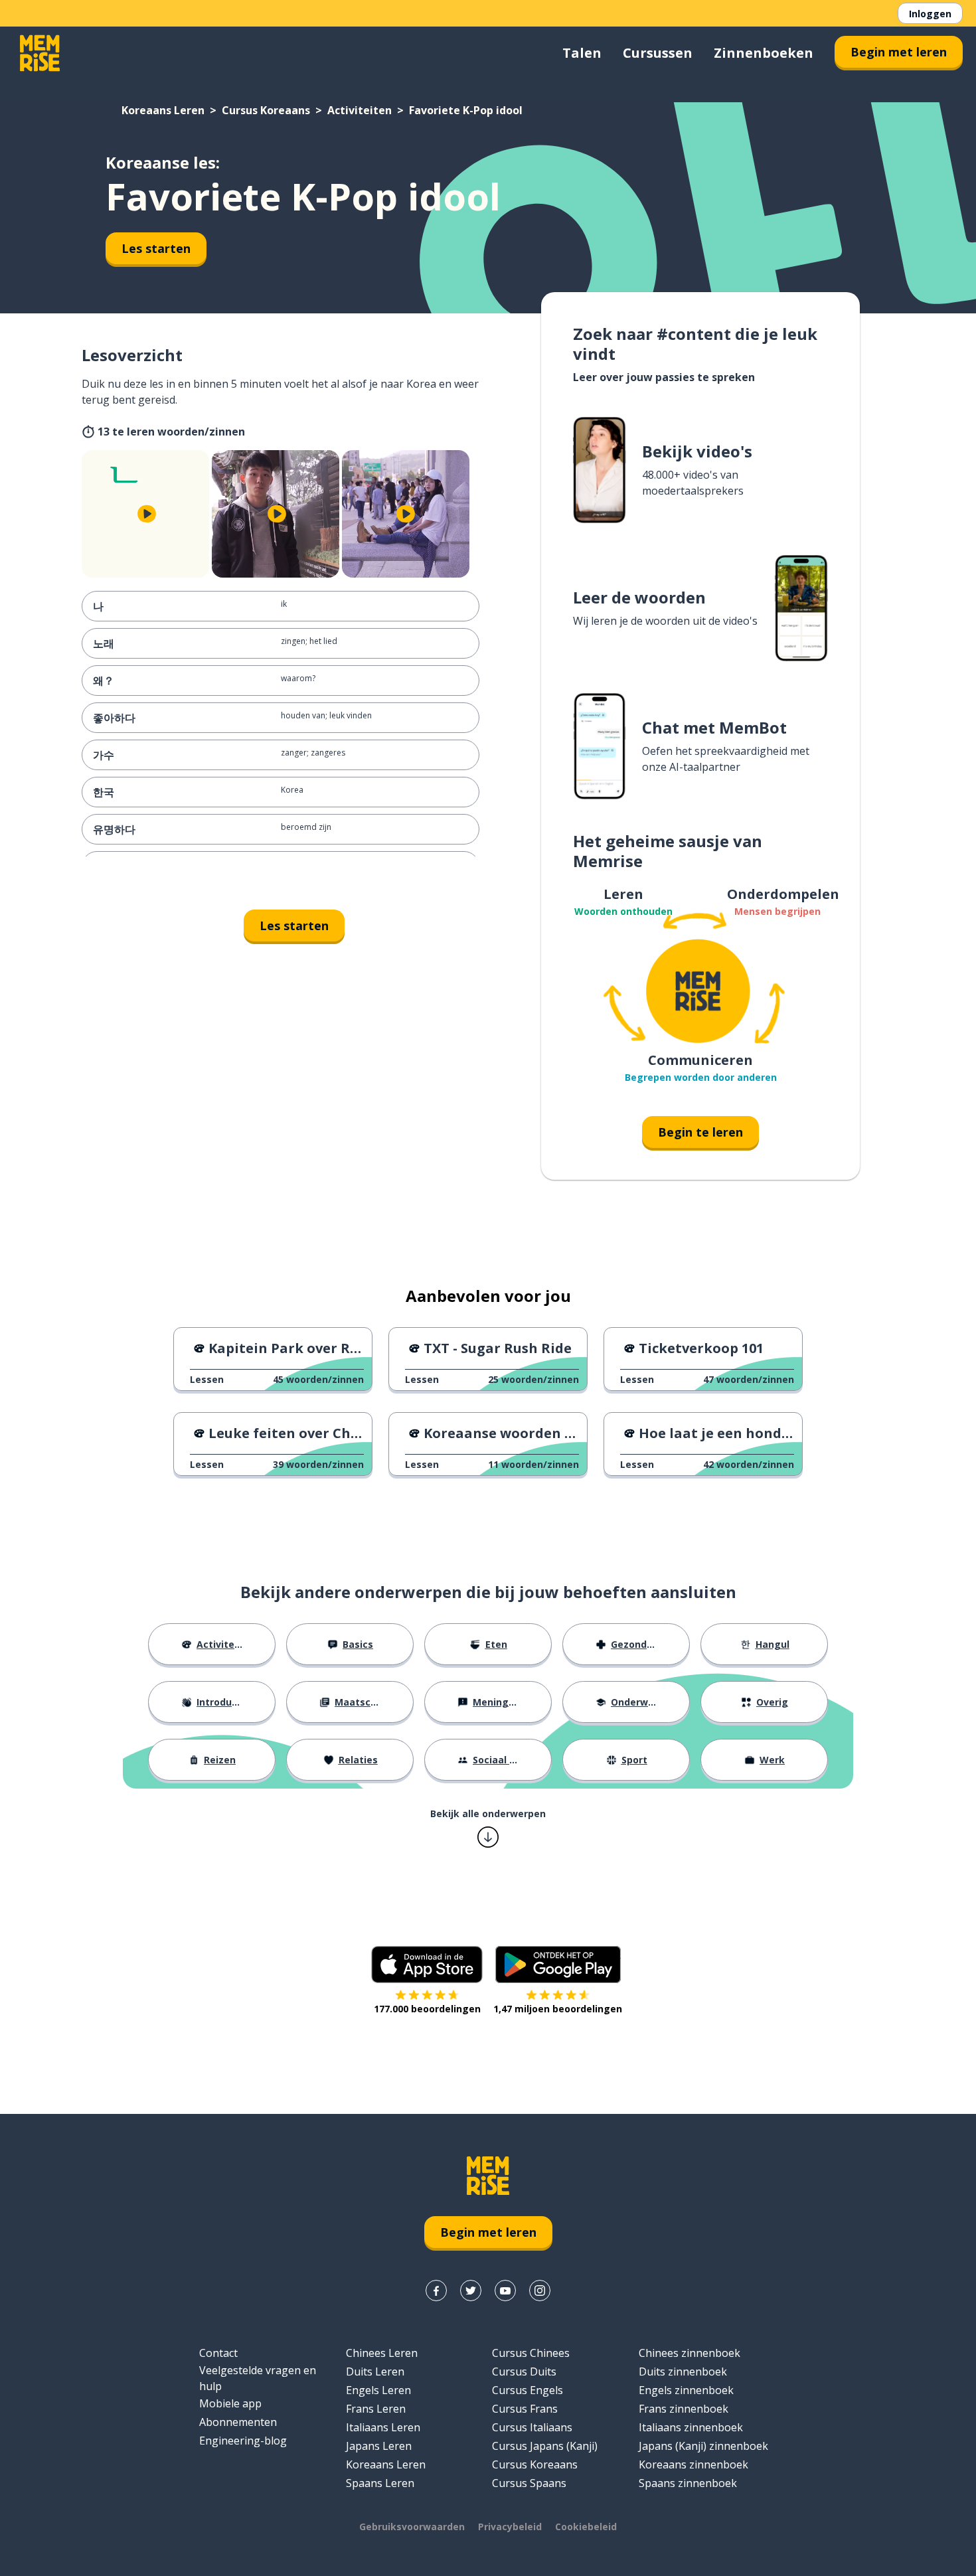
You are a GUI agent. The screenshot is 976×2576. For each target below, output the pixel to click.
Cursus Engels (528, 2390)
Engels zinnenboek (686, 2390)
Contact (218, 2353)
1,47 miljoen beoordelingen (558, 2009)
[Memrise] (40, 53)
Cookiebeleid (586, 2527)
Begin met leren (899, 52)
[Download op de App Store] (427, 1965)
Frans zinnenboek (684, 2409)
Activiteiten (360, 110)
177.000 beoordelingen (427, 2009)
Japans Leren (379, 2446)
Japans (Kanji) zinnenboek (703, 2446)
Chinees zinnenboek (690, 2353)
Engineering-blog (243, 2441)
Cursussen (658, 53)
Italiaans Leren (383, 2427)
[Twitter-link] (471, 2291)
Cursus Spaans (529, 2483)
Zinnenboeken (764, 53)
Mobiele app (230, 2403)
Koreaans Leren (163, 110)
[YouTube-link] (505, 2291)
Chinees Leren (382, 2353)
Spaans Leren (380, 2483)
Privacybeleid (510, 2527)
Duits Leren (375, 2372)
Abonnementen (238, 2422)
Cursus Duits (524, 2372)
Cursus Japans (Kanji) (545, 2446)
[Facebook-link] (436, 2291)
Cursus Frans (525, 2409)
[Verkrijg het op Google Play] (558, 1965)
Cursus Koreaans (266, 110)
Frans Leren (376, 2409)
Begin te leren (700, 1132)
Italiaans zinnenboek (691, 2427)
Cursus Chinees (531, 2353)
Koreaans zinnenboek (693, 2464)
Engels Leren (378, 2390)
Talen (582, 53)
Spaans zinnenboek (688, 2483)
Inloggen (930, 14)
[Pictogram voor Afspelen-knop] (147, 514)
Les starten (156, 248)
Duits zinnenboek (683, 2372)
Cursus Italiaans (532, 2427)
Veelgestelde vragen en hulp (258, 2378)
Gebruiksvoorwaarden (412, 2527)
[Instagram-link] (540, 2291)
